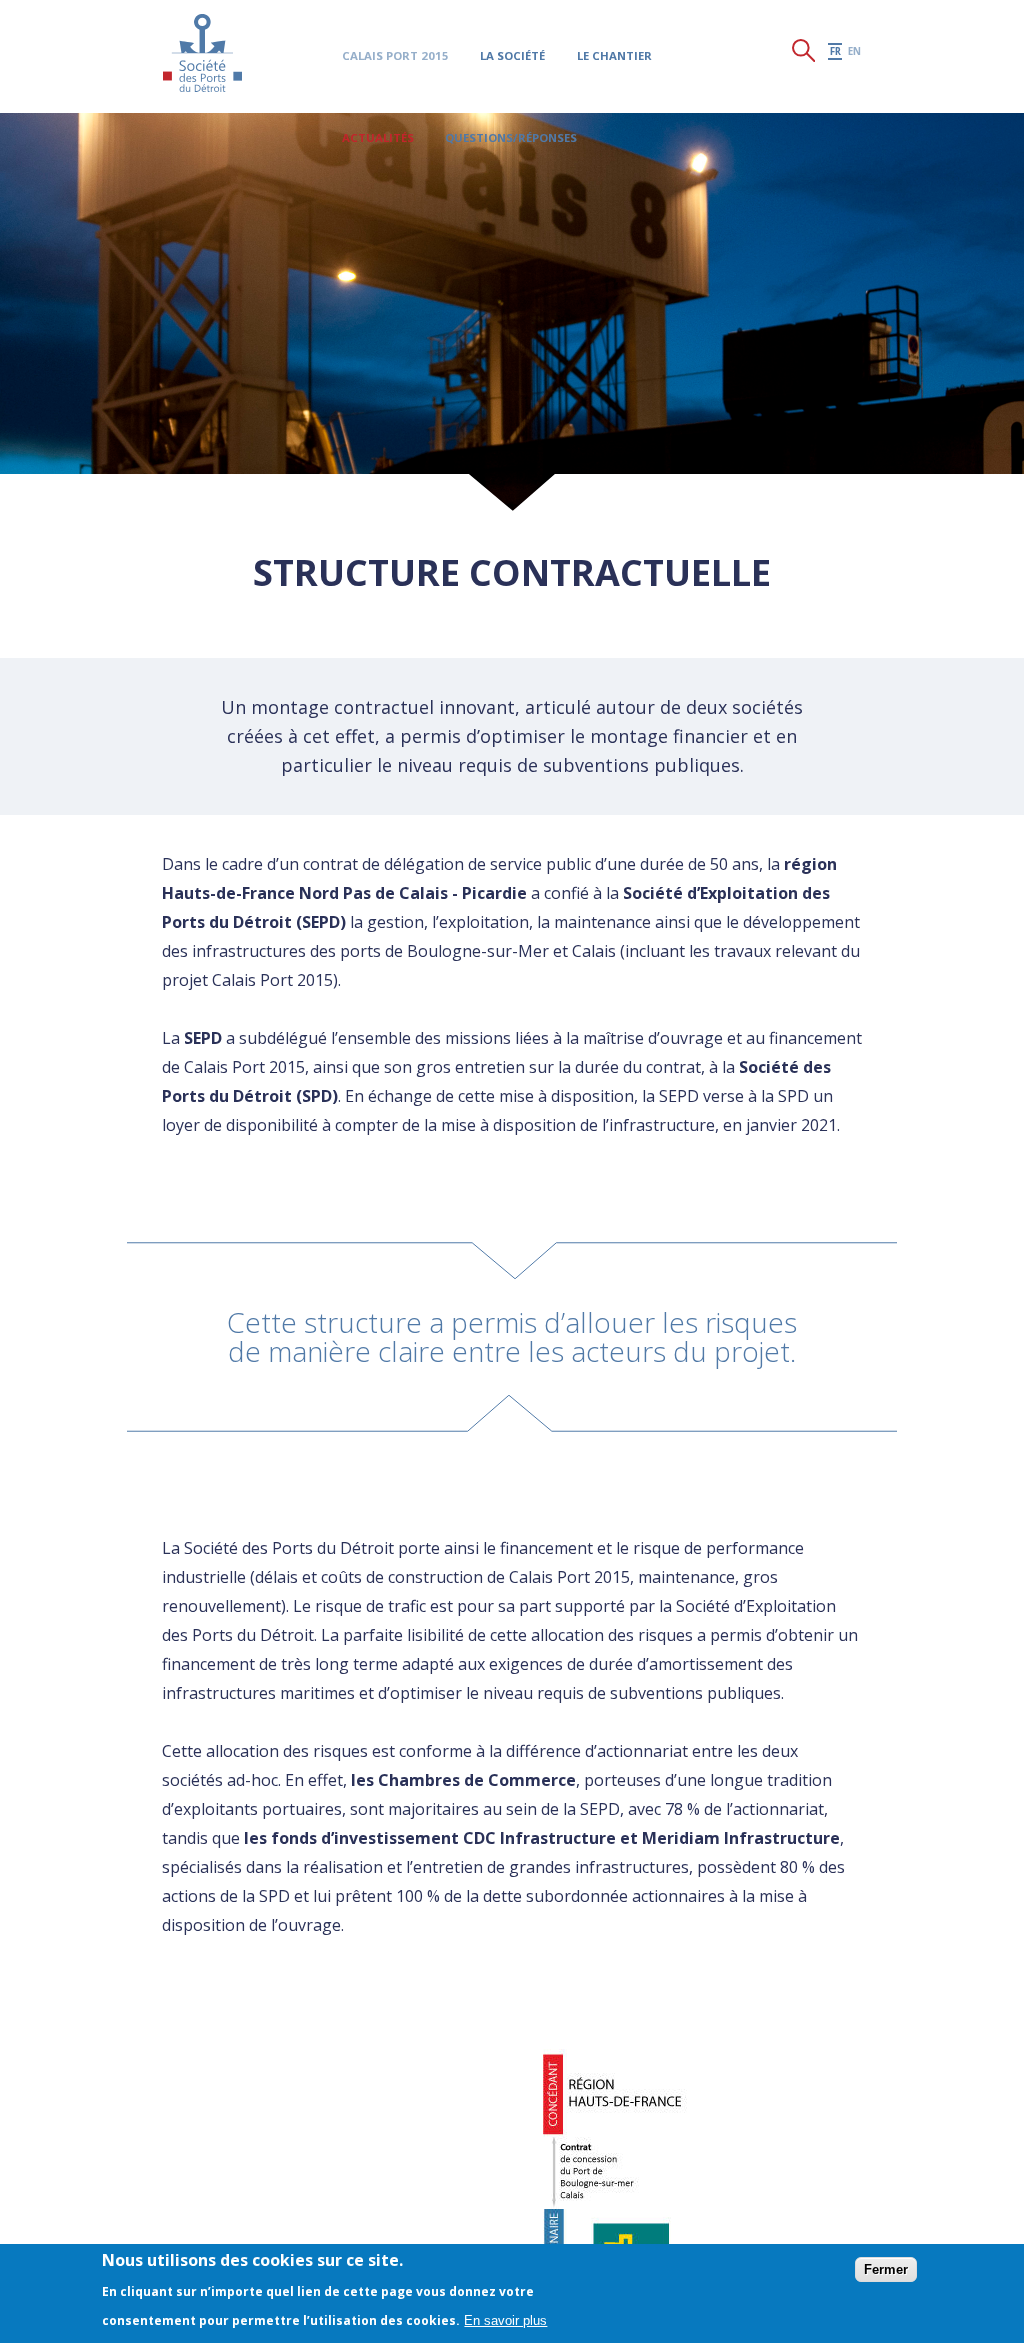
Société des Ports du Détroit (203, 54)
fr (828, 143)
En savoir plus (505, 2320)
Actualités (385, 138)
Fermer (886, 2269)
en (851, 143)
